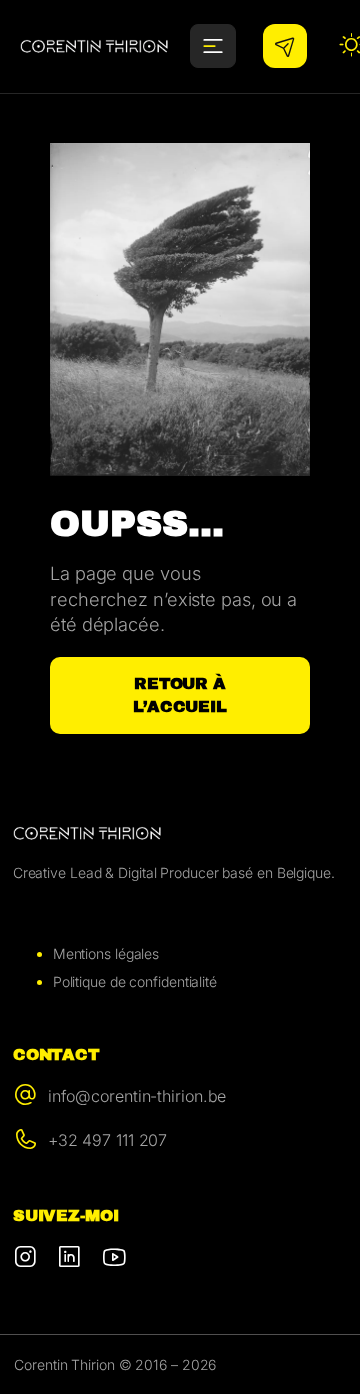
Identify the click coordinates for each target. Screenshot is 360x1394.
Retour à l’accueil (180, 695)
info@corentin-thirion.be (137, 1096)
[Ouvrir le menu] (213, 46)
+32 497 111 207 (108, 1140)
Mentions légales (106, 953)
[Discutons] (285, 46)
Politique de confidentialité (135, 981)
